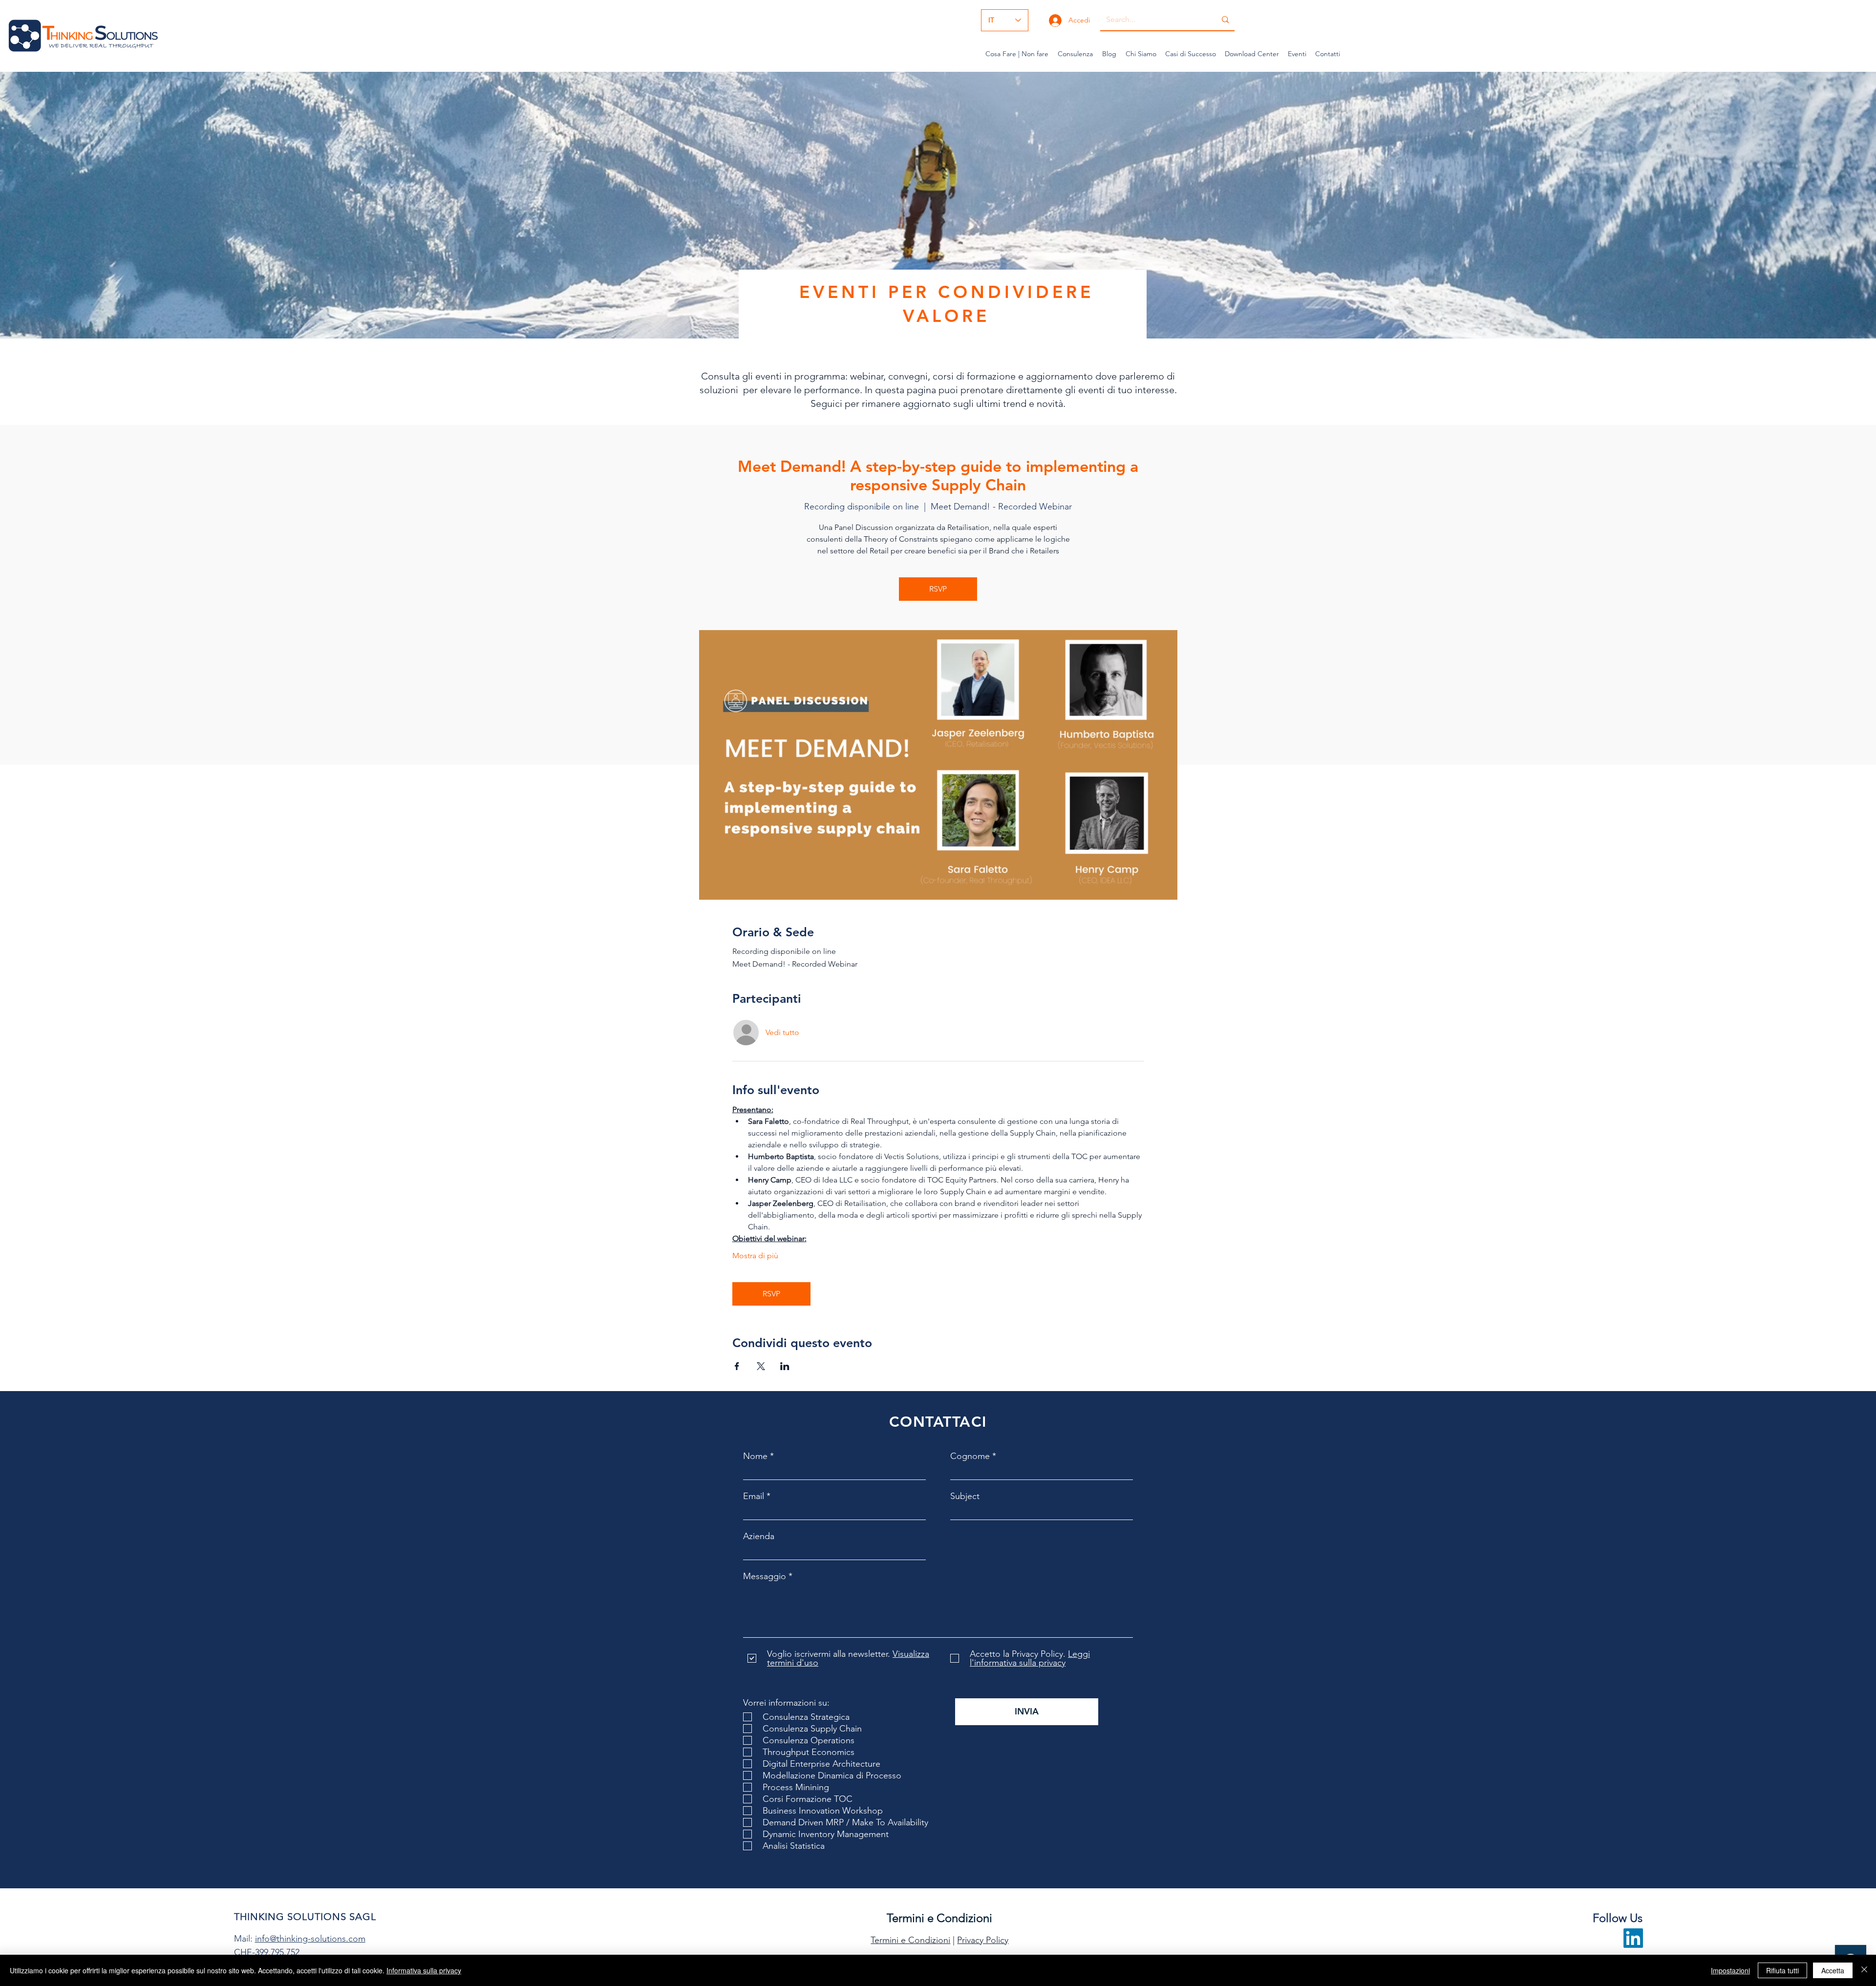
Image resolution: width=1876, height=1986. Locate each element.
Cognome (970, 1456)
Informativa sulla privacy (424, 1970)
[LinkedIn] (1633, 1938)
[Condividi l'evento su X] (761, 1366)
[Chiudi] (1864, 1970)
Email (754, 1496)
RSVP (938, 589)
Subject (965, 1496)
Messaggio (765, 1576)
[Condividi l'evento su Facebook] (737, 1366)
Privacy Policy (983, 1940)
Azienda (759, 1536)
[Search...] (1225, 20)
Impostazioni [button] (1730, 1970)
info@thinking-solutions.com (310, 1939)
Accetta (1833, 1970)
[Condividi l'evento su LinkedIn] (785, 1366)
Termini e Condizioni (910, 1940)
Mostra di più (755, 1256)
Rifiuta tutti (1782, 1970)
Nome (755, 1456)
